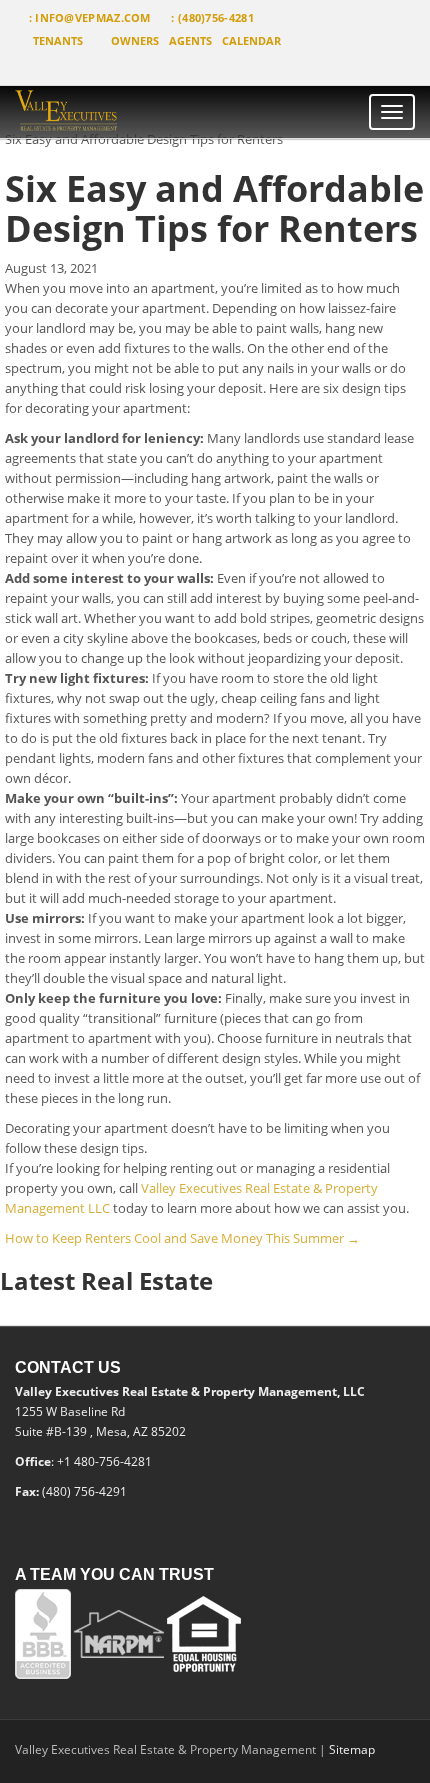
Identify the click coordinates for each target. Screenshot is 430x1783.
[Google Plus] (123, 66)
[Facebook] (21, 66)
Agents (190, 40)
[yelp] (90, 66)
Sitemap (352, 1749)
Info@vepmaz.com (93, 17)
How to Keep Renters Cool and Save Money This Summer (182, 1238)
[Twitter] (57, 66)
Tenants (58, 40)
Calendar (251, 40)
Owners (135, 40)
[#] (107, 112)
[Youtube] (156, 66)
